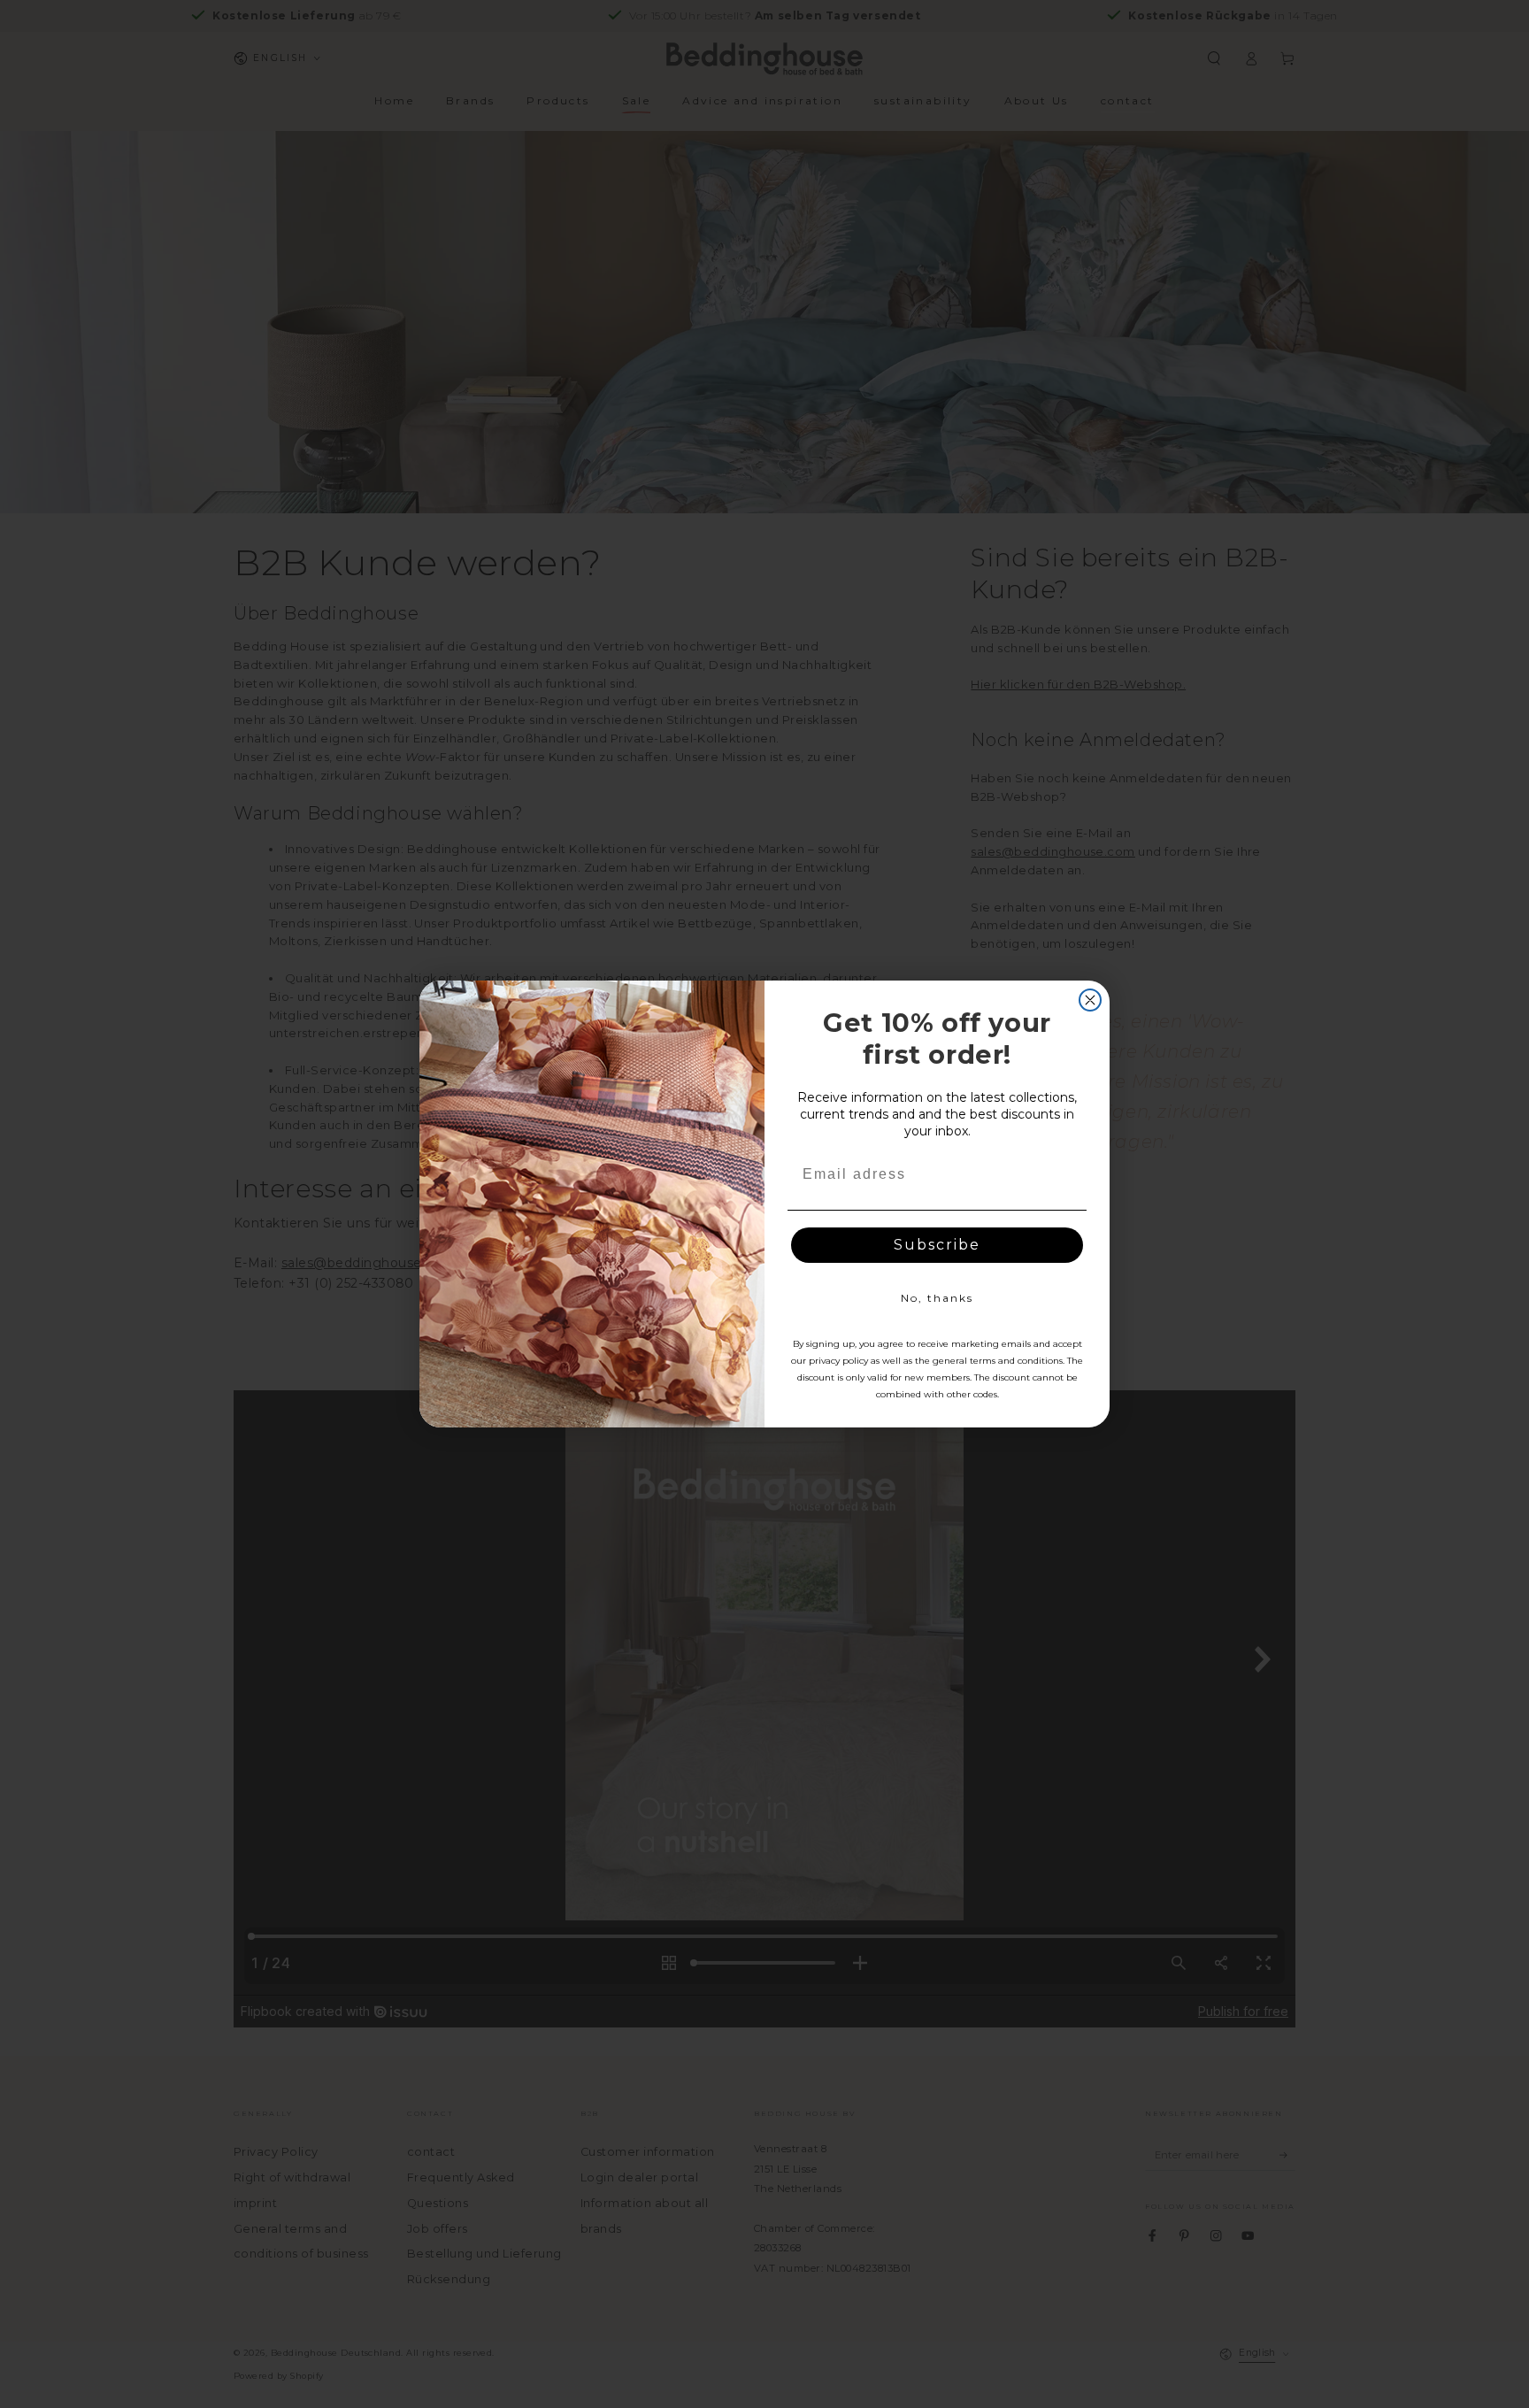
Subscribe (937, 1245)
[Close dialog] (1090, 1000)
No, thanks (937, 1298)
